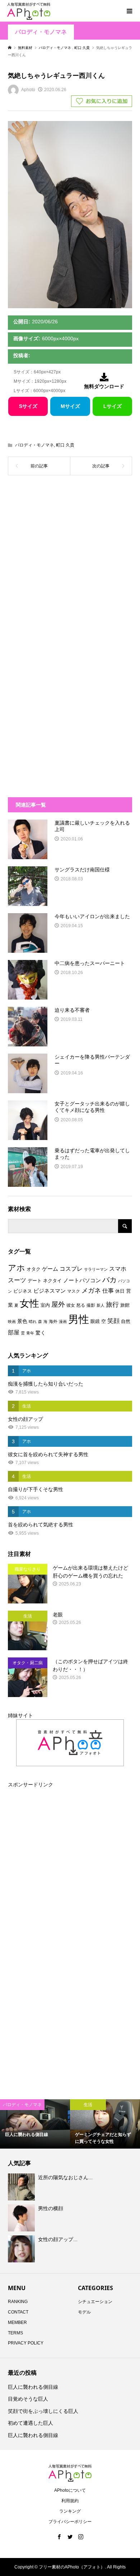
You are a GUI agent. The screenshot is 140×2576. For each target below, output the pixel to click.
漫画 (63, 1321)
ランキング (70, 2511)
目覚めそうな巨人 (28, 2399)
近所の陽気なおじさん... (65, 2177)
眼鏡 (95, 1321)
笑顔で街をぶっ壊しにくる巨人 (43, 2411)
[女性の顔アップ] (22, 2249)
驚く (41, 1333)
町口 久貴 (65, 445)
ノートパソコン (82, 1280)
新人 (101, 1305)
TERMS (15, 2333)
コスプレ (71, 1269)
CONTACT (18, 2312)
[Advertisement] (70, 564)
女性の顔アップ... (58, 2239)
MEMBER (17, 2323)
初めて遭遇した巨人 (31, 2423)
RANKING (18, 2302)
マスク (74, 1291)
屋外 (58, 1304)
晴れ (33, 1321)
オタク (34, 1269)
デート (35, 1281)
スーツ (17, 1280)
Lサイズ (113, 406)
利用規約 (70, 2501)
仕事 (108, 1291)
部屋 (14, 1332)
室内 (45, 1305)
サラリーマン (96, 1269)
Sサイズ (28, 406)
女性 (29, 1303)
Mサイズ (70, 406)
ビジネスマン (50, 1291)
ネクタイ (52, 1281)
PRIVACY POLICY (26, 2343)
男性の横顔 (51, 2208)
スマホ (118, 1269)
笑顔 (113, 1321)
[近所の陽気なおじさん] (22, 2187)
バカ (109, 1280)
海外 (53, 1321)
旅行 (112, 1305)
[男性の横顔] (22, 2218)
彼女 (71, 1305)
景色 (22, 1321)
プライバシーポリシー (70, 2522)
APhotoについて (70, 2490)
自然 (126, 1321)
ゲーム (50, 1269)
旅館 (125, 1305)
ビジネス (23, 1291)
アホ (17, 1268)
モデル (84, 2312)
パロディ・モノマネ (41, 32)
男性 (79, 1319)
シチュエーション (95, 2302)
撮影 (91, 1305)
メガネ (91, 1291)
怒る (81, 1305)
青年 (30, 1333)
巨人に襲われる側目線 (33, 2387)
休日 (120, 1291)
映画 (12, 1321)
